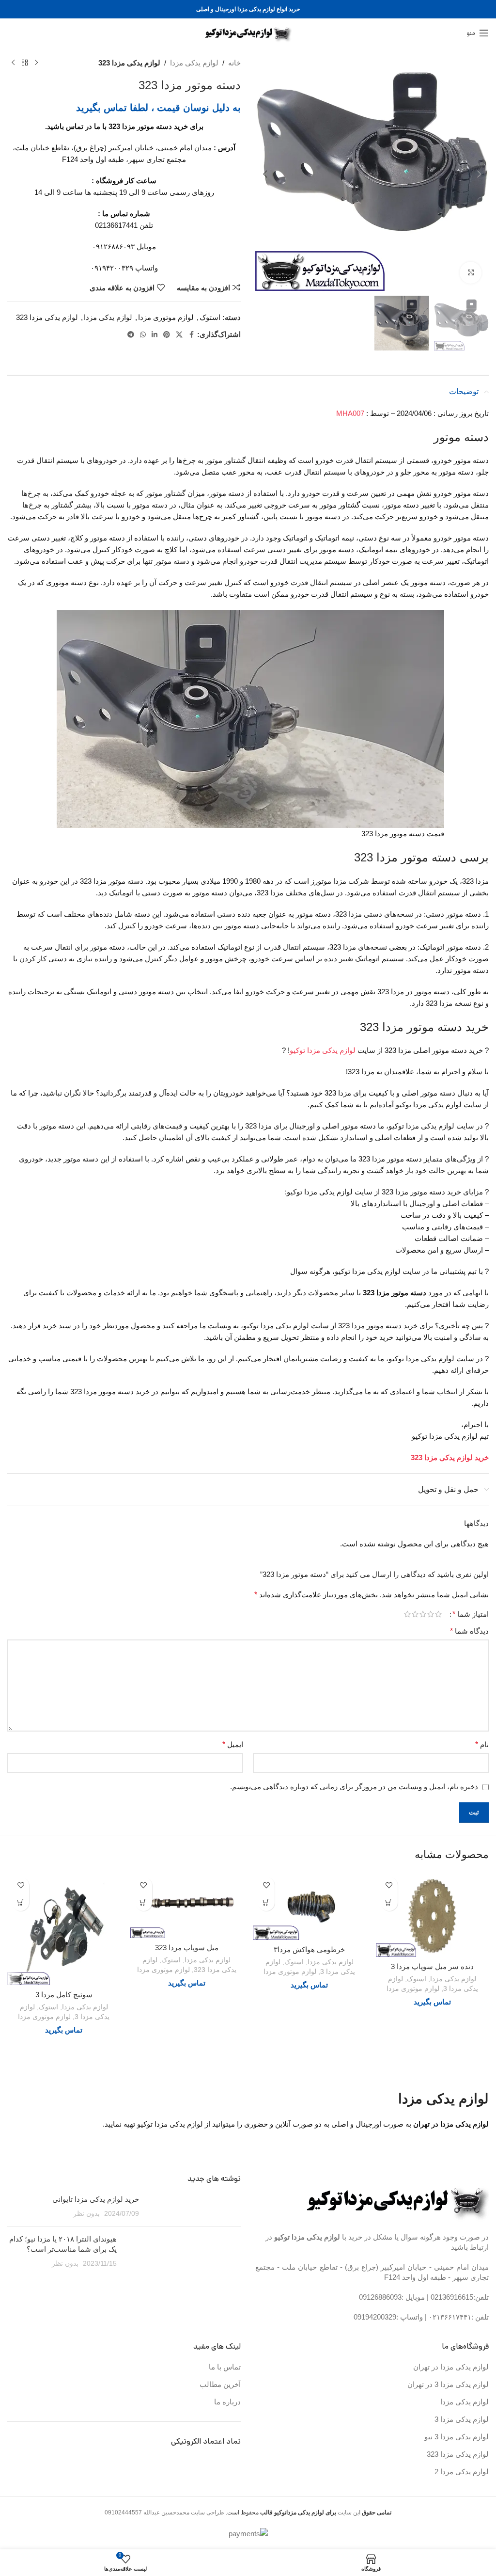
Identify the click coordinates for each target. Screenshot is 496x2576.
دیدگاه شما (469, 1631)
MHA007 (350, 413)
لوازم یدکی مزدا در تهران (451, 2367)
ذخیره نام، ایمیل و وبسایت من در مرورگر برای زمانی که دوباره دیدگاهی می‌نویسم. (354, 1787)
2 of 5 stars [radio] (431, 1614)
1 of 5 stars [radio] (438, 1614)
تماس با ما (225, 2367)
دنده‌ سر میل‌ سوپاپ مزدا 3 (432, 1966)
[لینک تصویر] (398, 2200)
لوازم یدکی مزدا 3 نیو (457, 2437)
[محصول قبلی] (36, 63)
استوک (210, 317)
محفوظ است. (280, 2512)
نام (482, 1744)
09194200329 (375, 2317)
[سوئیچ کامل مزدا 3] (64, 1929)
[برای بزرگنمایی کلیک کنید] (471, 273)
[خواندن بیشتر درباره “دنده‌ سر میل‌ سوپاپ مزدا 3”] (389, 1902)
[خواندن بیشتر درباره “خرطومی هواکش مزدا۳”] (266, 1902)
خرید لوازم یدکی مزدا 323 (450, 1457)
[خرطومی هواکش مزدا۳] (310, 1906)
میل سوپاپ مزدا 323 (187, 1948)
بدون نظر (86, 2214)
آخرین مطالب (220, 2384)
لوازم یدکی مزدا (194, 63)
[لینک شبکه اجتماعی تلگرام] (131, 335)
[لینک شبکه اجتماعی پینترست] (167, 335)
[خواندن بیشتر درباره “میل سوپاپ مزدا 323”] (144, 1902)
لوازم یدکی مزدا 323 (129, 63)
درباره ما (227, 2402)
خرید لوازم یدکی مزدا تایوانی (96, 2199)
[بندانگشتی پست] (194, 2206)
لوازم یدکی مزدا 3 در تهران (448, 2384)
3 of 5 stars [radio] (423, 1614)
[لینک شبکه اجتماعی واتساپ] (143, 335)
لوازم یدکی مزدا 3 (462, 2419)
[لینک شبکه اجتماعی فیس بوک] (191, 335)
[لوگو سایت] (248, 32)
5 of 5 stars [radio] (407, 1614)
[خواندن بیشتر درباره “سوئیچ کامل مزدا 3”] (21, 1902)
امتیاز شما (471, 1614)
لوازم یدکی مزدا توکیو (323, 1050)
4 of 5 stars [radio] (415, 1614)
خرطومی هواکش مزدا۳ (309, 1949)
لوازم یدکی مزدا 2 (462, 2472)
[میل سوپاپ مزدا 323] (187, 1905)
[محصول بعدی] (13, 63)
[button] (479, 174)
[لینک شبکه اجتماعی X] (179, 335)
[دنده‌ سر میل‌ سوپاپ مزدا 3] (433, 1915)
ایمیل (233, 1744)
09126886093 (380, 2297)
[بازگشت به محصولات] (25, 63)
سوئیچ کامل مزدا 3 (64, 1995)
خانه (234, 63)
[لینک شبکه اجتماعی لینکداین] (155, 335)
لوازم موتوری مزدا (166, 317)
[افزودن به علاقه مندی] (389, 1885)
